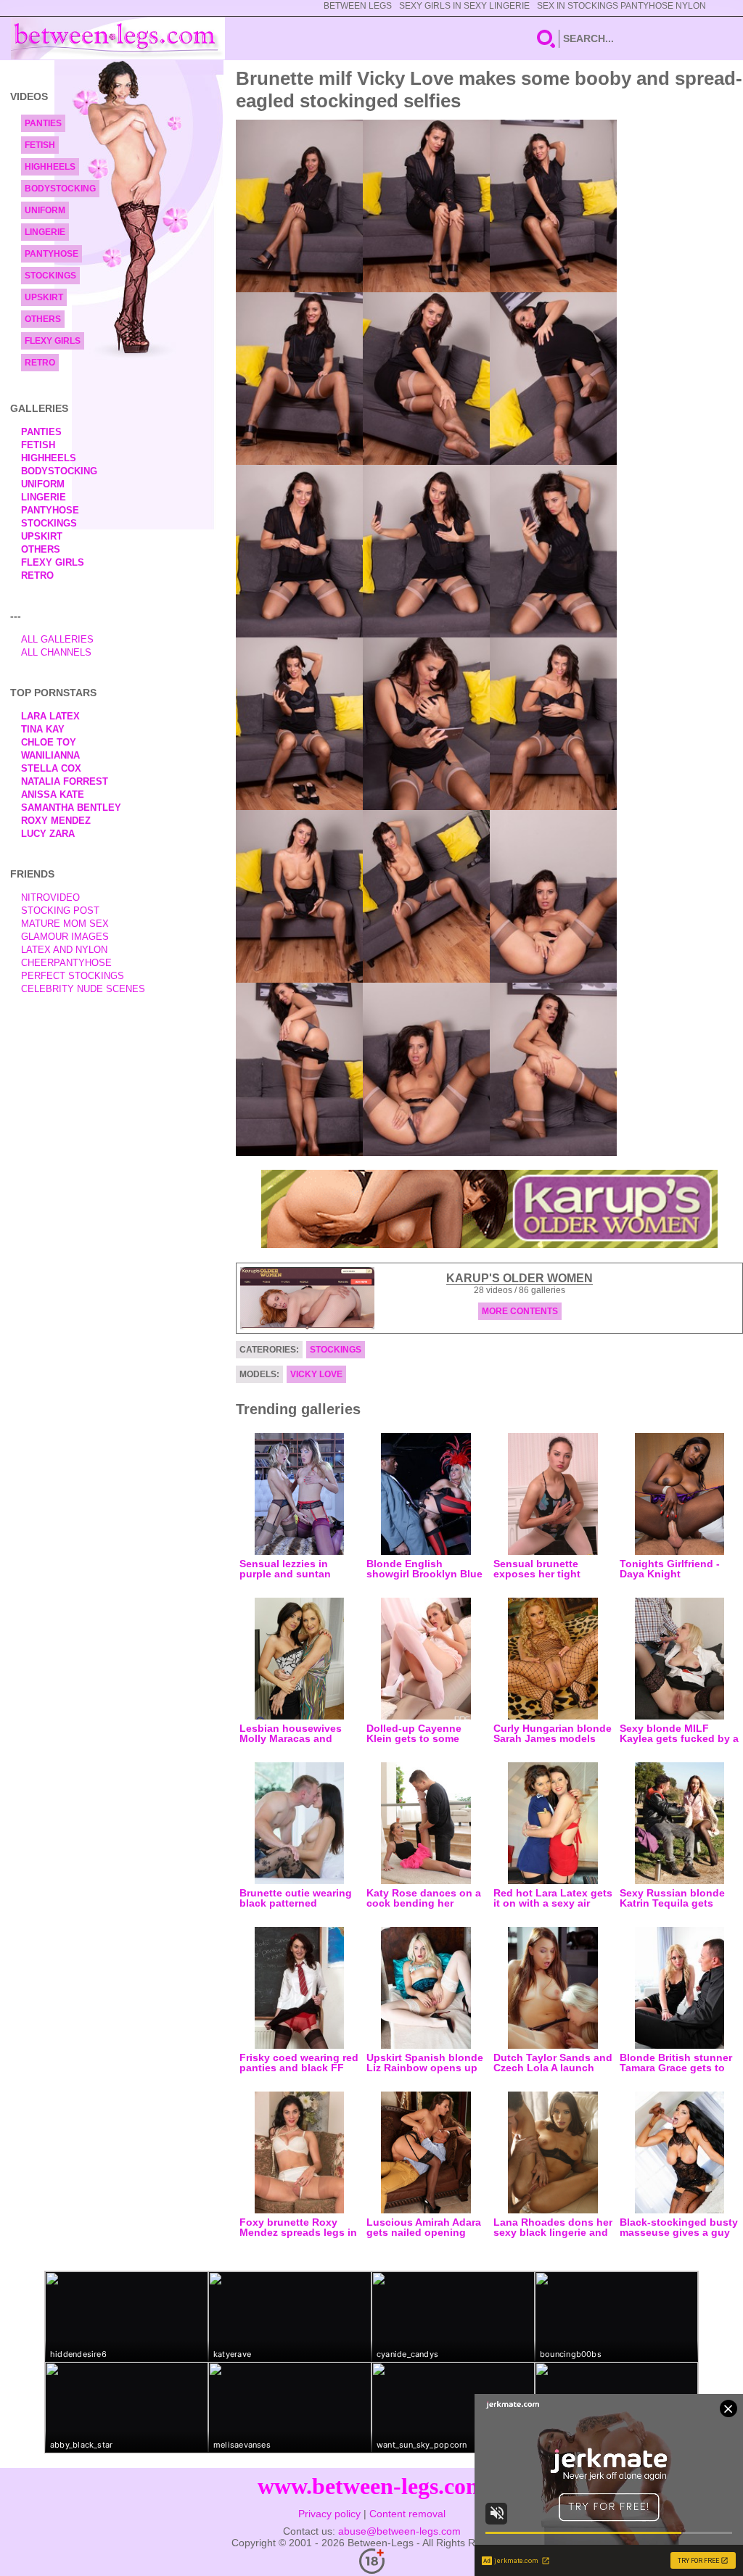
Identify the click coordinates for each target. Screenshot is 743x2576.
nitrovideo (50, 897)
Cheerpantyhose (66, 963)
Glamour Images (65, 937)
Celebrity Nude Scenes (83, 989)
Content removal (407, 2514)
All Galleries (57, 639)
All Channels (56, 652)
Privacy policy (329, 2514)
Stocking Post (60, 911)
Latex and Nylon (64, 950)
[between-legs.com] (118, 38)
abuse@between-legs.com (399, 2531)
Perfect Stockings (73, 976)
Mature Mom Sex (65, 924)
